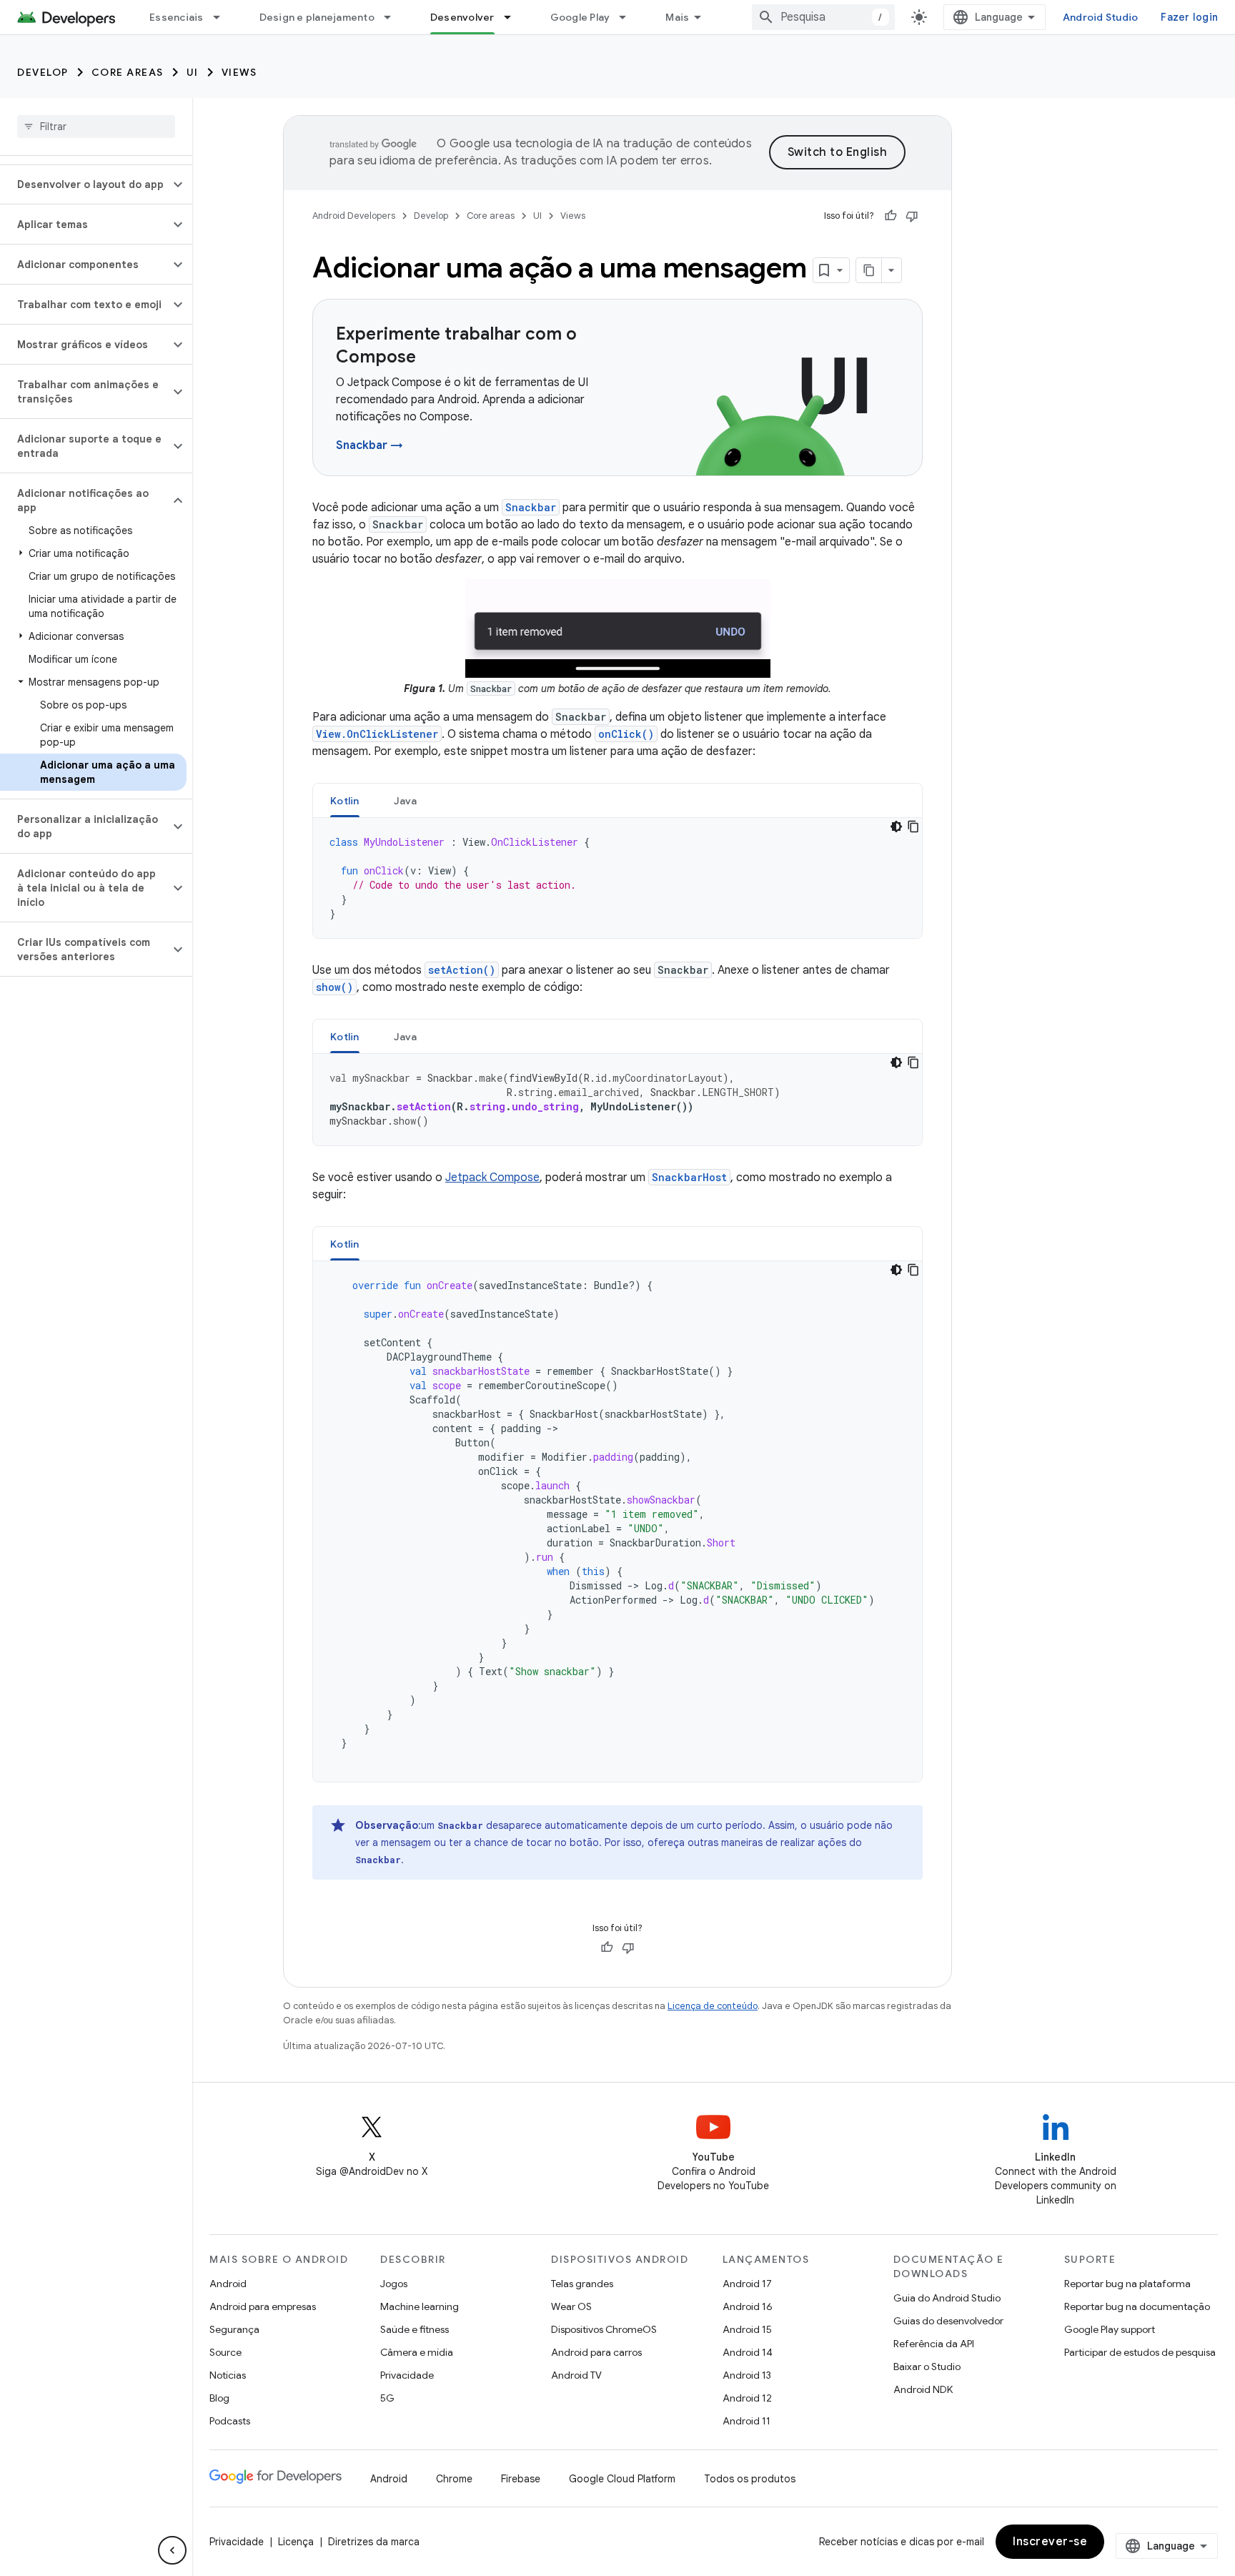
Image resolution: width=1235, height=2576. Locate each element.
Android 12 (747, 2398)
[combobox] (823, 17)
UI (193, 72)
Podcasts (230, 2421)
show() (334, 987)
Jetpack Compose (492, 1178)
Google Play (580, 17)
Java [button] (406, 801)
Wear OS (571, 2306)
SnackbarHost (689, 1177)
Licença (296, 2542)
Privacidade (407, 2375)
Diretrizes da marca (374, 2542)
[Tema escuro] (896, 826)
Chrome (454, 2479)
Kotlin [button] (345, 801)
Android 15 (747, 2329)
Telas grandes (582, 2284)
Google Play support (1110, 2329)
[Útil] (891, 216)
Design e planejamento (317, 17)
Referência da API (934, 2344)
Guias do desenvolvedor (948, 2321)
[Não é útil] (912, 216)
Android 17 (747, 2284)
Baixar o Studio (927, 2367)
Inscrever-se (1050, 2542)
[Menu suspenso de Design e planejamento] (394, 17)
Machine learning (420, 2306)
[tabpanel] (617, 878)
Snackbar (531, 507)
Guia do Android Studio (947, 2298)
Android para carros (596, 2352)
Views (239, 72)
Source (225, 2352)
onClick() (626, 734)
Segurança (234, 2329)
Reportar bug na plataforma (1127, 2284)
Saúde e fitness (415, 2329)
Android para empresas (263, 2306)
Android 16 (748, 2306)
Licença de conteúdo (713, 2006)
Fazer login (1189, 17)
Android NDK (923, 2389)
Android (228, 2284)
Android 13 (747, 2375)
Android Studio (1101, 17)
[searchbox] (96, 127)
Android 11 (747, 2421)
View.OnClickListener (377, 734)
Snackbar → (369, 445)
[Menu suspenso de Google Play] (629, 17)
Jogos (394, 2284)
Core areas (128, 72)
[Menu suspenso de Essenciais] (223, 17)
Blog (219, 2398)
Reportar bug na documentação (1137, 2306)
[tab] (345, 800)
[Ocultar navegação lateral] (172, 2550)
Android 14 (748, 2352)
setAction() (462, 970)
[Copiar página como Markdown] (869, 270)
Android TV (576, 2375)
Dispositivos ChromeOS (604, 2329)
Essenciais (177, 17)
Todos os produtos (750, 2479)
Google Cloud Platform (622, 2479)
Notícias (228, 2375)
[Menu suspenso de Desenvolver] (514, 17)
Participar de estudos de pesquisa (1140, 2352)
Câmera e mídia (417, 2352)
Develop (43, 72)
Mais (677, 17)
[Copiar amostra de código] (913, 826)
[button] (85, 184)
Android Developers (354, 216)
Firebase (521, 2479)
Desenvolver (462, 17)
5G (387, 2398)
